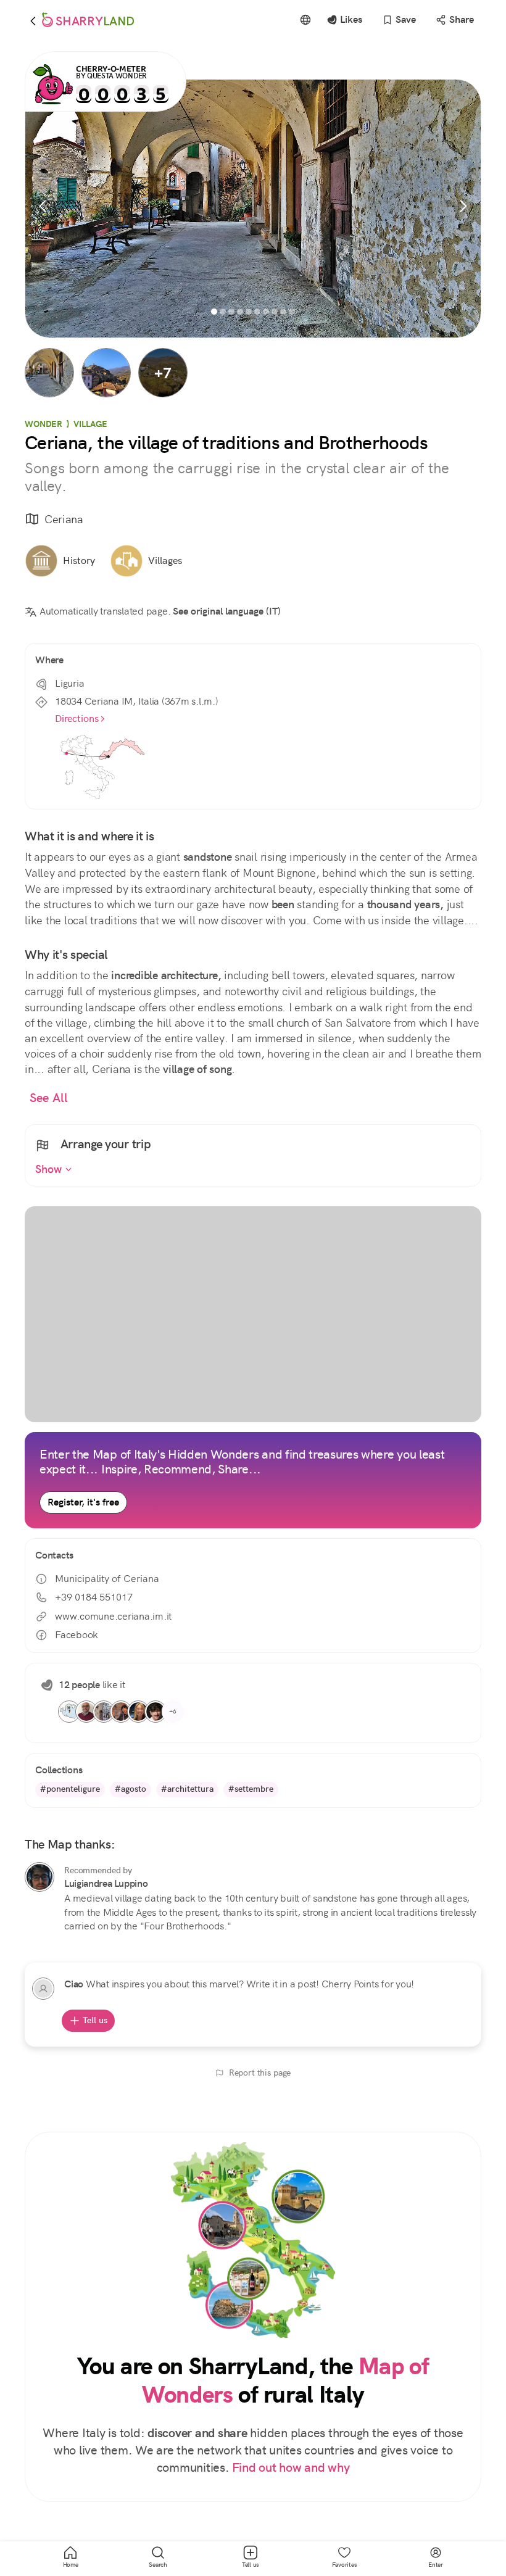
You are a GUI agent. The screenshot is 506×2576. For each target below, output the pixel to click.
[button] (49, 373)
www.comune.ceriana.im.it (113, 1616)
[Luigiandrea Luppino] (39, 1877)
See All (49, 1098)
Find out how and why (291, 2468)
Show (50, 1169)
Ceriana (64, 519)
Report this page (260, 2073)
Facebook (77, 1635)
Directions (77, 719)
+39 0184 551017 (94, 1597)
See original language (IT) (227, 611)
